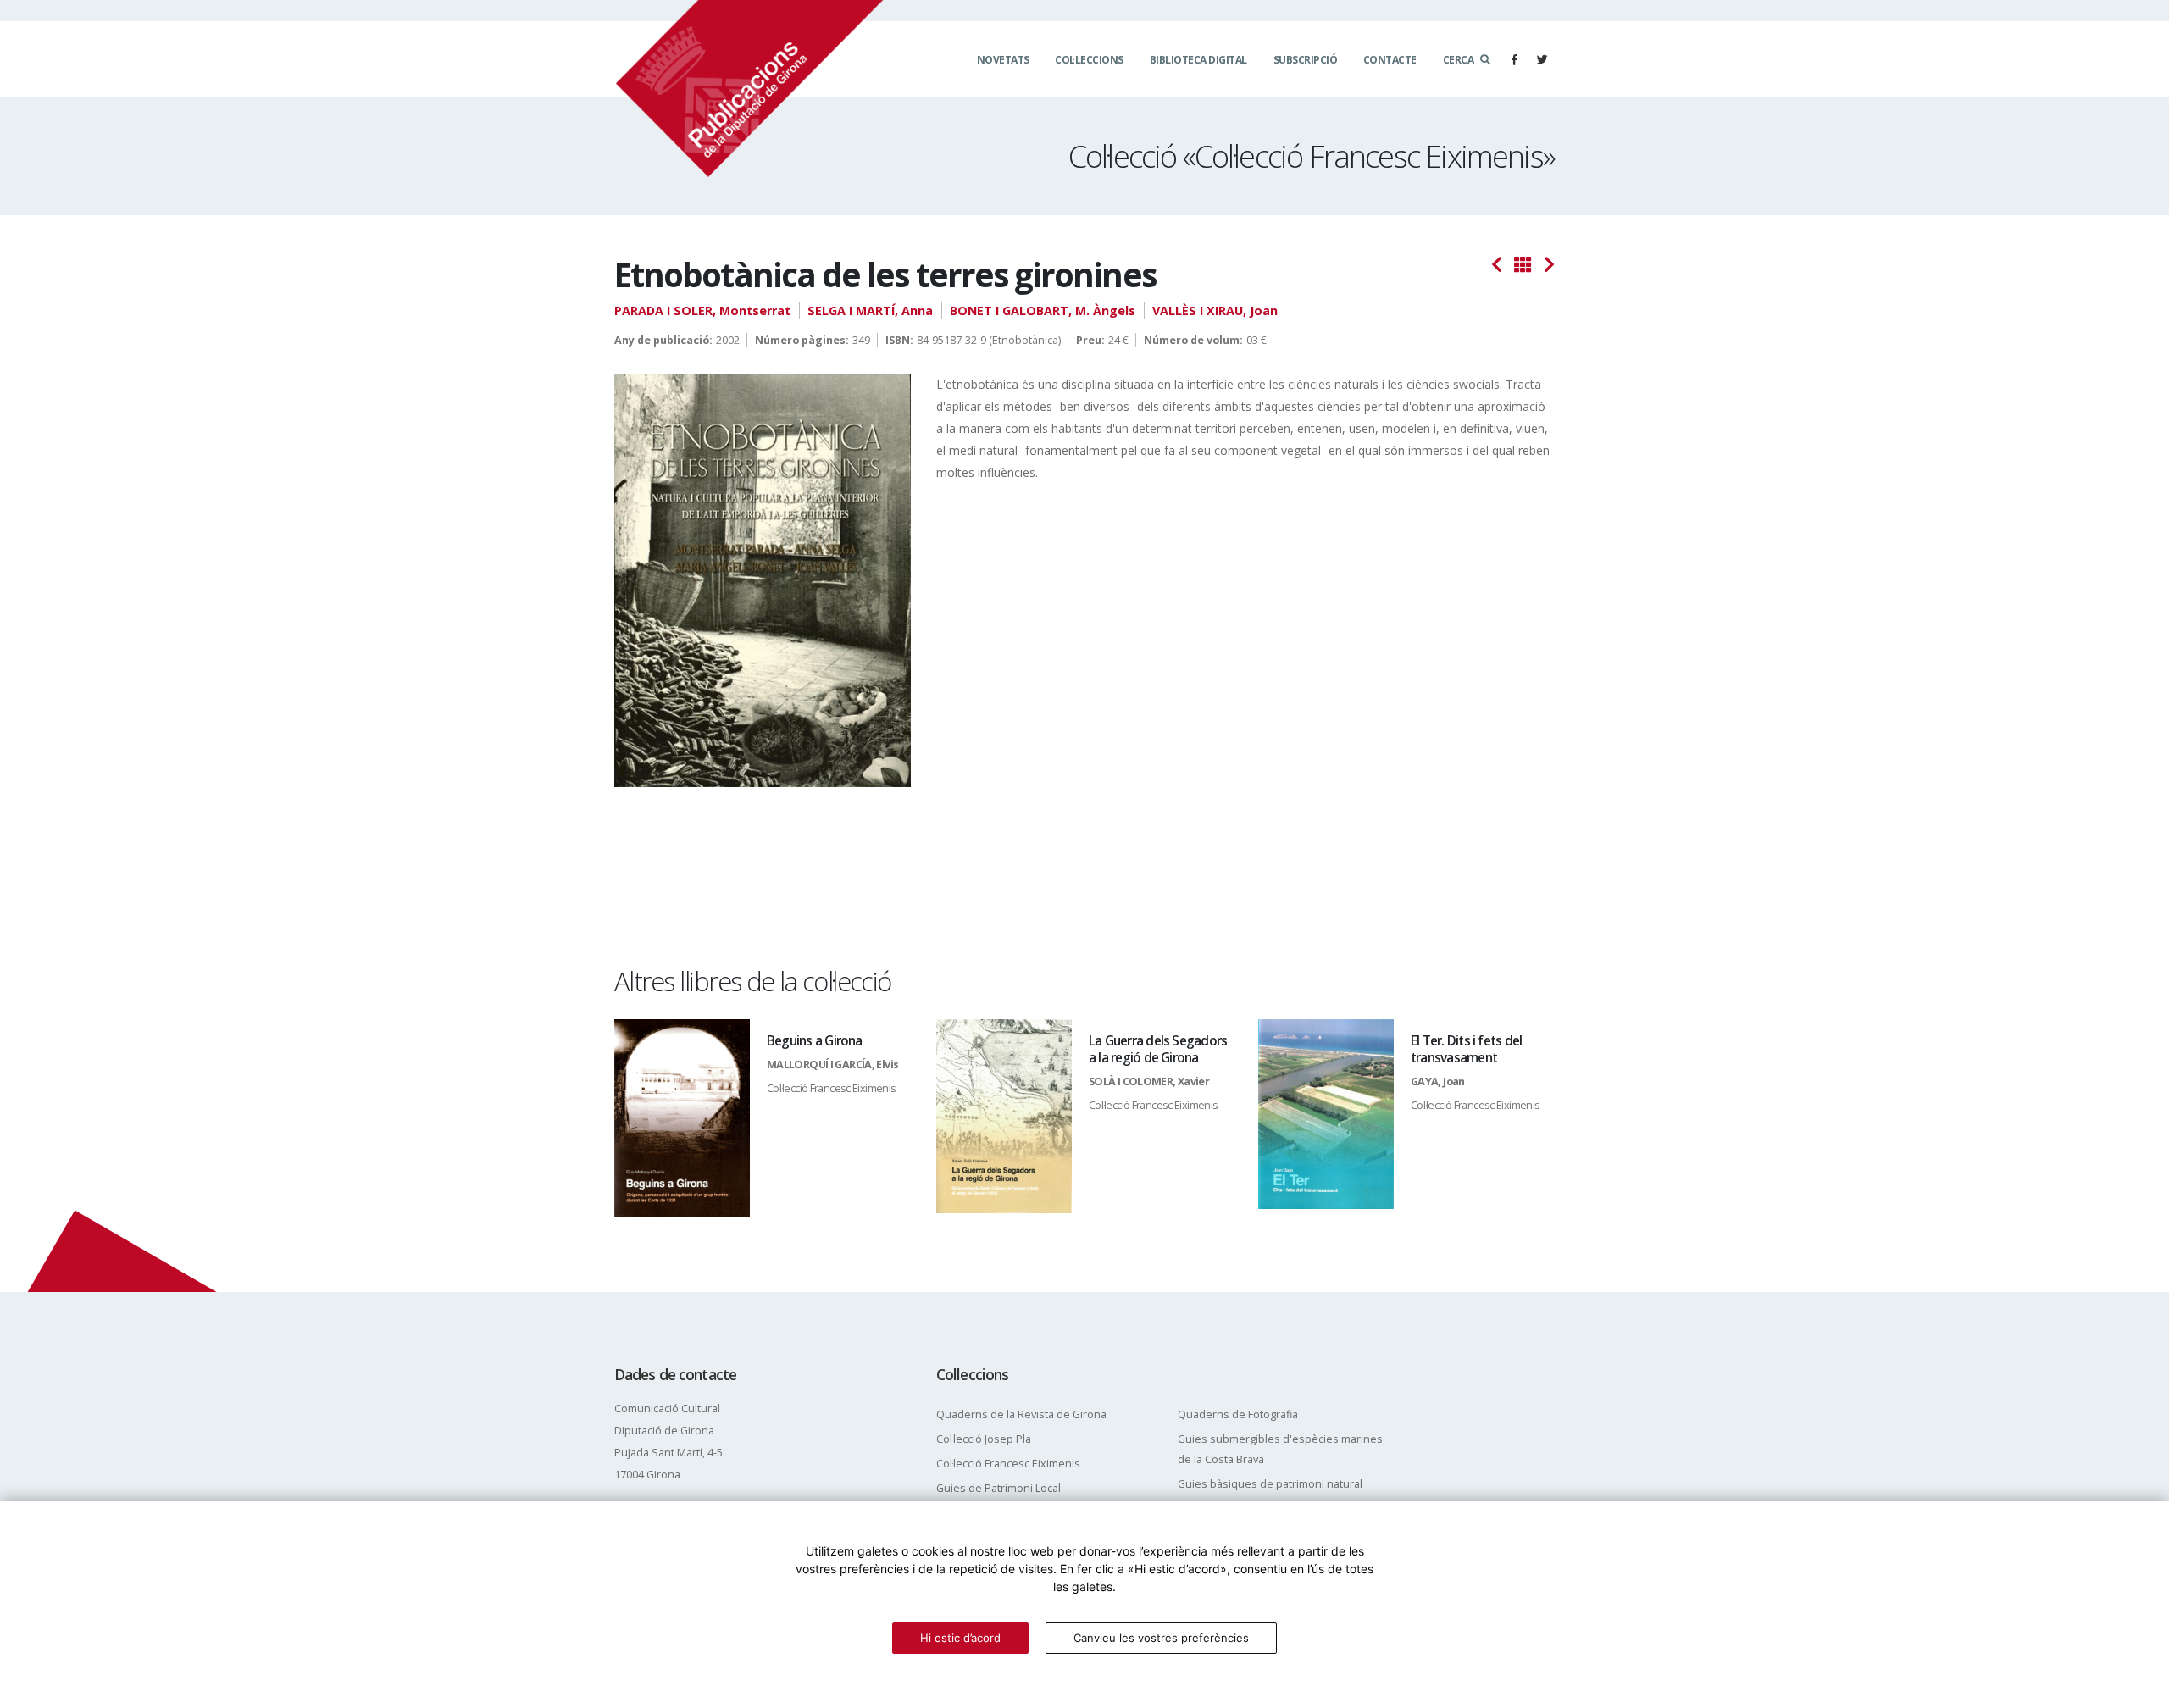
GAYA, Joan (1438, 1081)
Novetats (1003, 60)
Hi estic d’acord (960, 1638)
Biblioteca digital (1198, 60)
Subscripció (1306, 60)
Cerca (1459, 60)
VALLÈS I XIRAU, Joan (1215, 311)
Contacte (1390, 60)
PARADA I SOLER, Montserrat (702, 311)
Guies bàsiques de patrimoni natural (1270, 1484)
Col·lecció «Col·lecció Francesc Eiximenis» (1312, 156)
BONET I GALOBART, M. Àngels (1043, 311)
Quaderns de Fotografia (1238, 1414)
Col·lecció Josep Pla (984, 1439)
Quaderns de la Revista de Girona (1021, 1414)
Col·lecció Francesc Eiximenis (831, 1088)
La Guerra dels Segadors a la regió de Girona (1158, 1049)
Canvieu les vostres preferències (1161, 1638)
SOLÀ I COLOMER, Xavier (1149, 1081)
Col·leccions (1089, 60)
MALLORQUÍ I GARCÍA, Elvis (832, 1065)
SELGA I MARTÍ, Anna (870, 311)
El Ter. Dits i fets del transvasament (1466, 1049)
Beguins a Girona (815, 1041)
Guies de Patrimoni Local (999, 1488)
